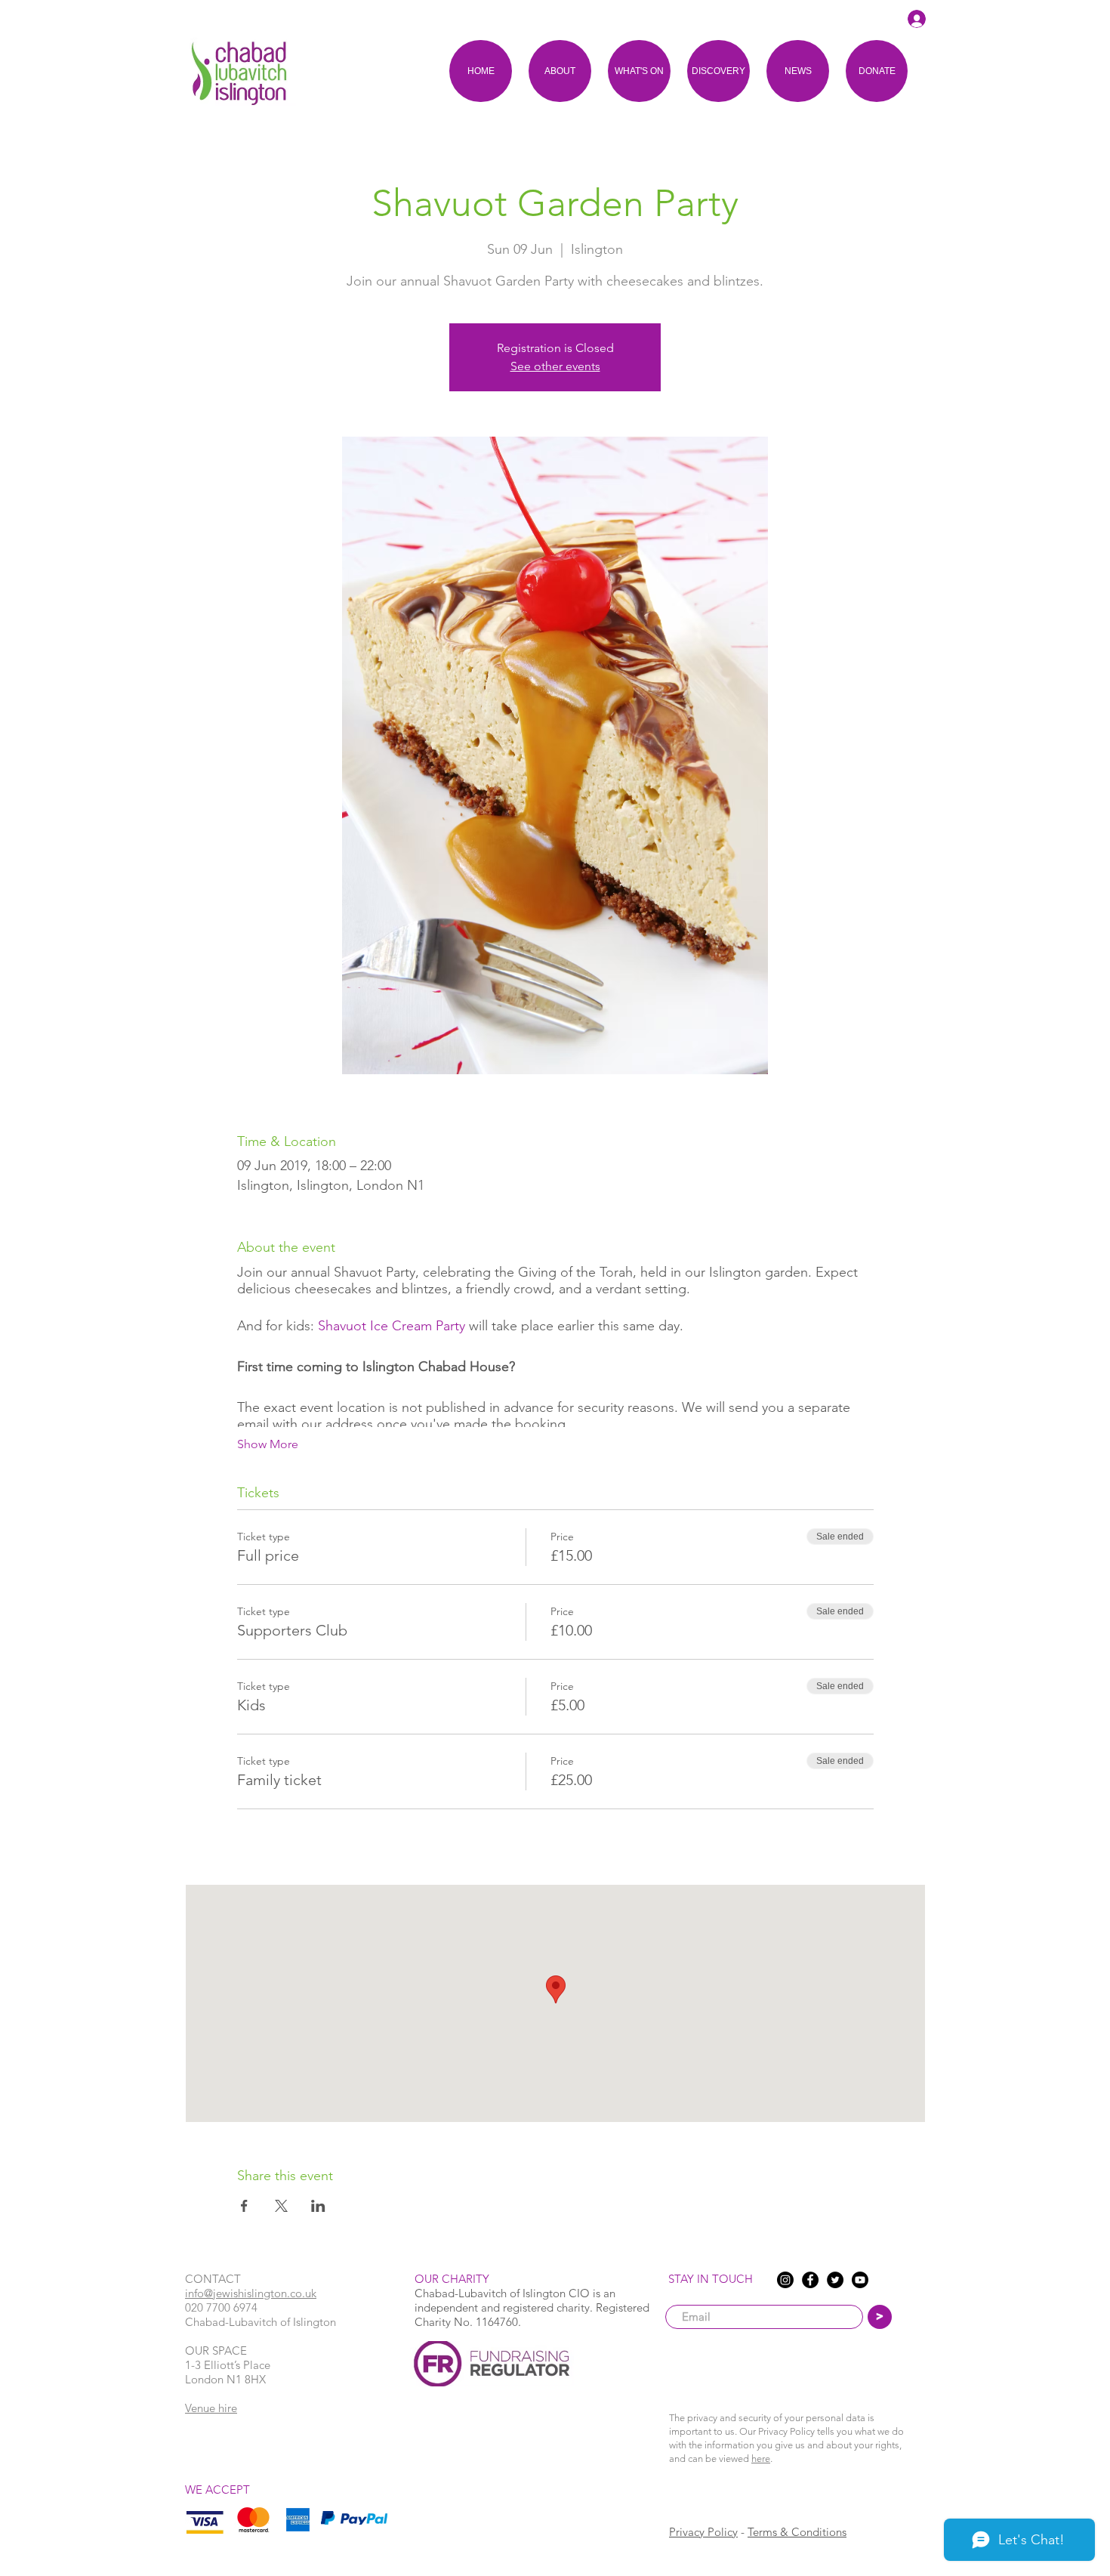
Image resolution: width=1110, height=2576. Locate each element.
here (761, 2459)
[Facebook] (810, 2280)
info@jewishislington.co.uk (251, 2293)
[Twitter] (835, 2280)
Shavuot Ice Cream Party (392, 1326)
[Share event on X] (281, 2206)
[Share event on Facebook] (244, 2206)
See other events (555, 366)
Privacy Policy (703, 2532)
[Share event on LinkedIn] (318, 2206)
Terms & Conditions (797, 2532)
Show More (268, 1444)
